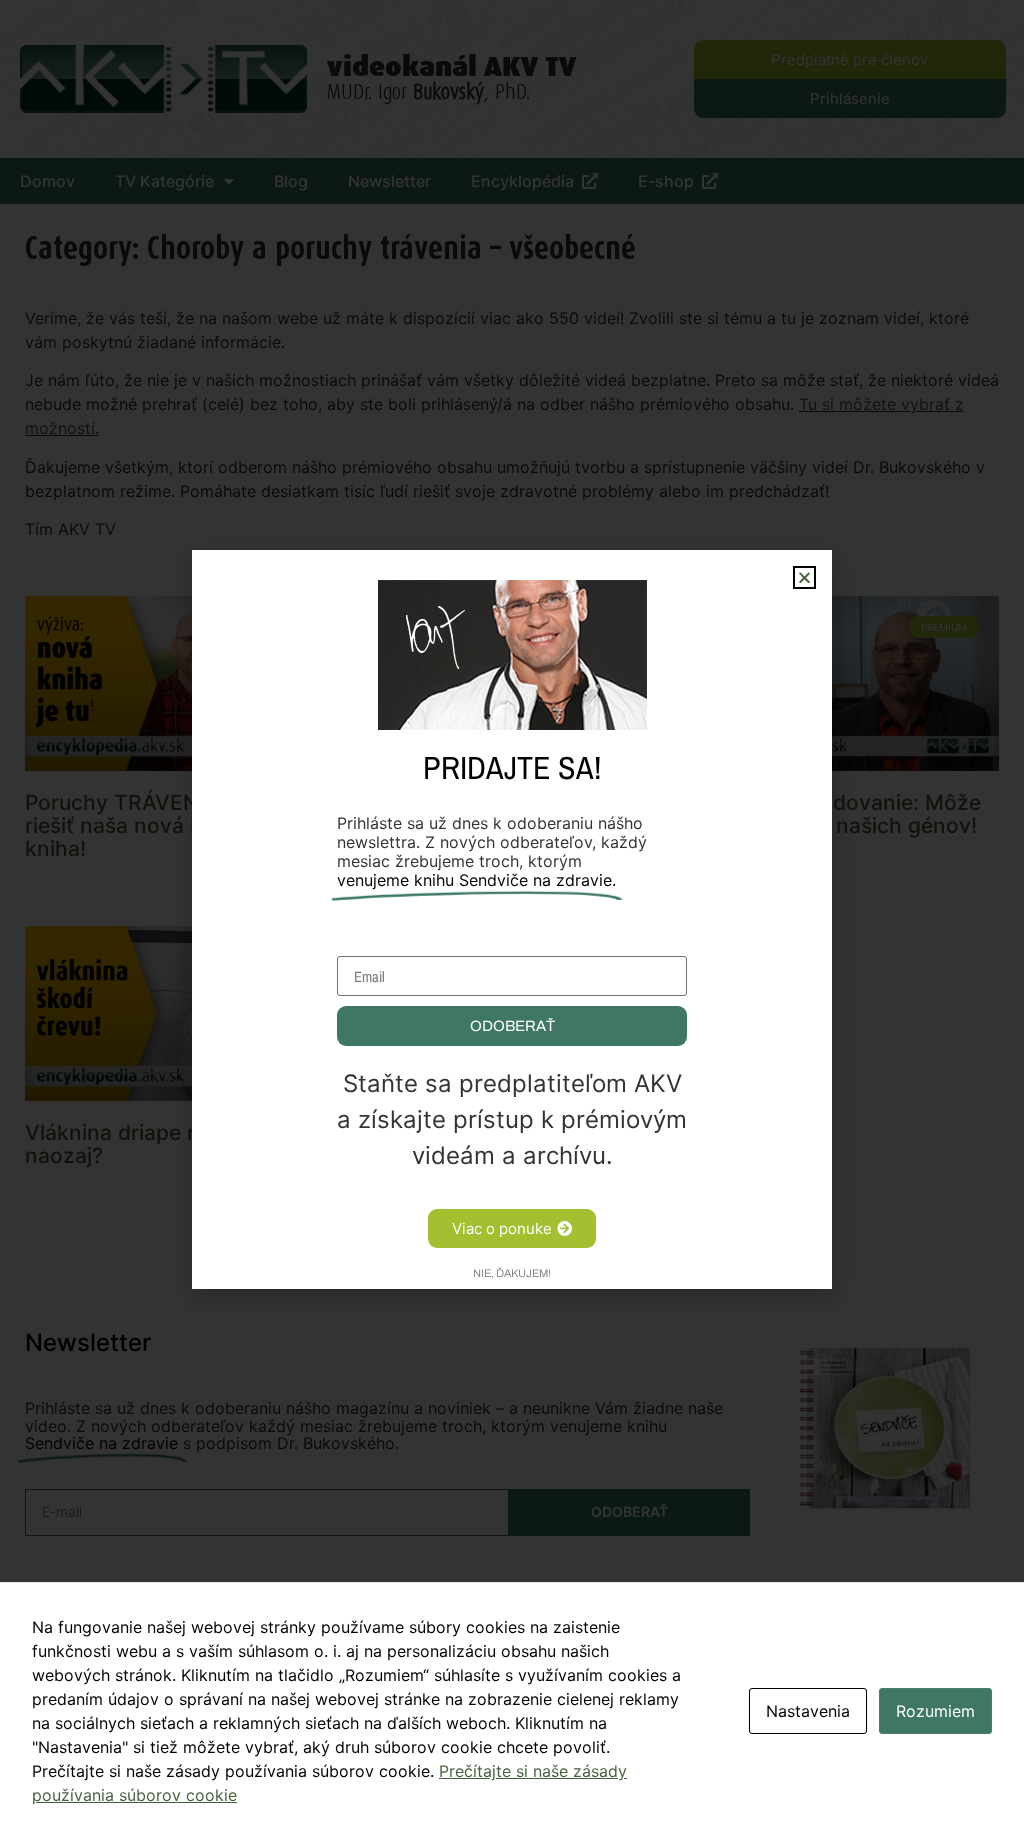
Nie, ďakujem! (512, 1273)
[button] (804, 577)
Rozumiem (935, 1711)
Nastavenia (808, 1711)
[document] (512, 919)
